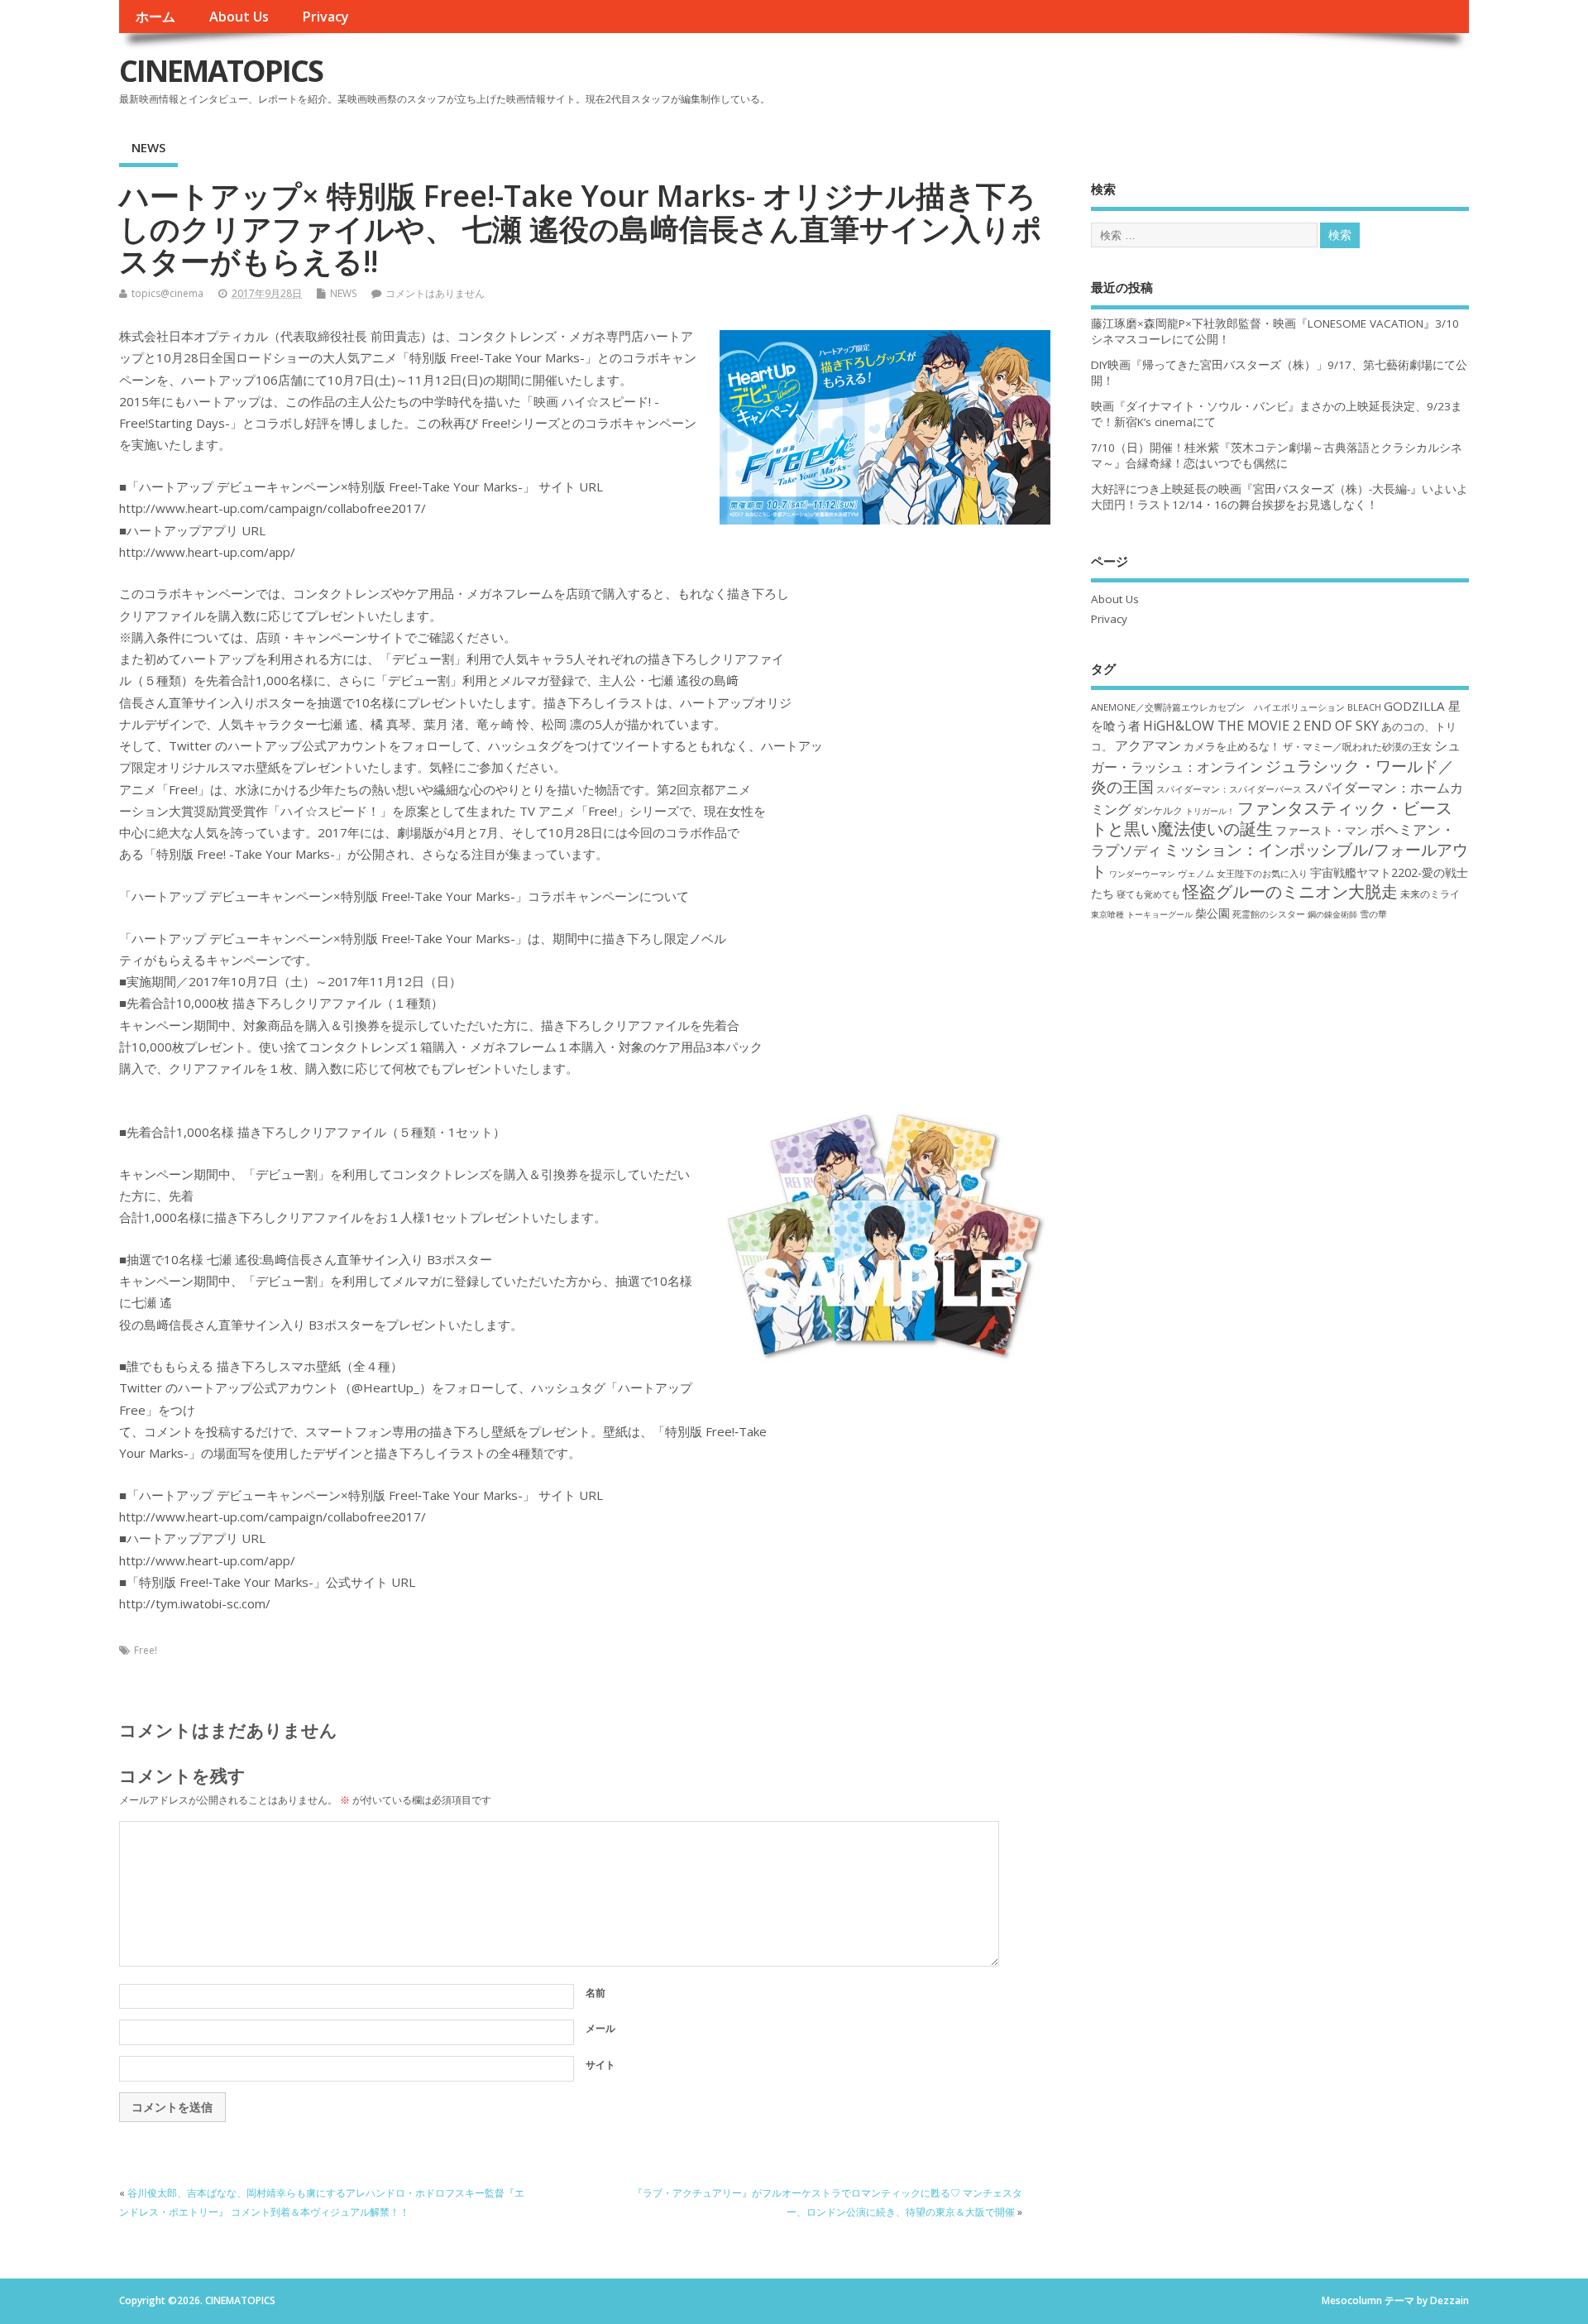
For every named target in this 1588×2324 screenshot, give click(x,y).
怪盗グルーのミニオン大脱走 (1290, 891)
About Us (239, 17)
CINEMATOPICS (221, 71)
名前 (595, 1993)
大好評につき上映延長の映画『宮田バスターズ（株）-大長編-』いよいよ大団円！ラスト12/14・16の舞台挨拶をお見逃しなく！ (1279, 497)
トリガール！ (1210, 811)
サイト (600, 2065)
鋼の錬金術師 (1332, 914)
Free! (146, 1650)
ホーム (155, 17)
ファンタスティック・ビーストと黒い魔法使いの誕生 (1272, 818)
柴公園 (1213, 913)
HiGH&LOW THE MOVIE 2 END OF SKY (1261, 726)
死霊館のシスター (1269, 914)
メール (600, 2028)
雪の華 (1373, 914)
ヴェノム (1196, 874)
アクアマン (1148, 745)
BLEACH (1364, 707)
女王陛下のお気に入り (1262, 874)
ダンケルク (1158, 810)
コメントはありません (435, 293)
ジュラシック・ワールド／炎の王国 (1272, 776)
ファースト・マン (1322, 831)
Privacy (325, 17)
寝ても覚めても (1148, 894)
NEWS (148, 147)
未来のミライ (1430, 894)
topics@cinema (167, 293)
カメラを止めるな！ (1232, 747)
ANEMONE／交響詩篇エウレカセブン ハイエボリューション (1218, 707)
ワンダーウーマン (1142, 874)
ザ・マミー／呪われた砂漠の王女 (1357, 746)
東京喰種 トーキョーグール (1142, 914)
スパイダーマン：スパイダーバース (1229, 789)
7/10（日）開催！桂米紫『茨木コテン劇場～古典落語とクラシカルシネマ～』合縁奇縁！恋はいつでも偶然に (1277, 455)
